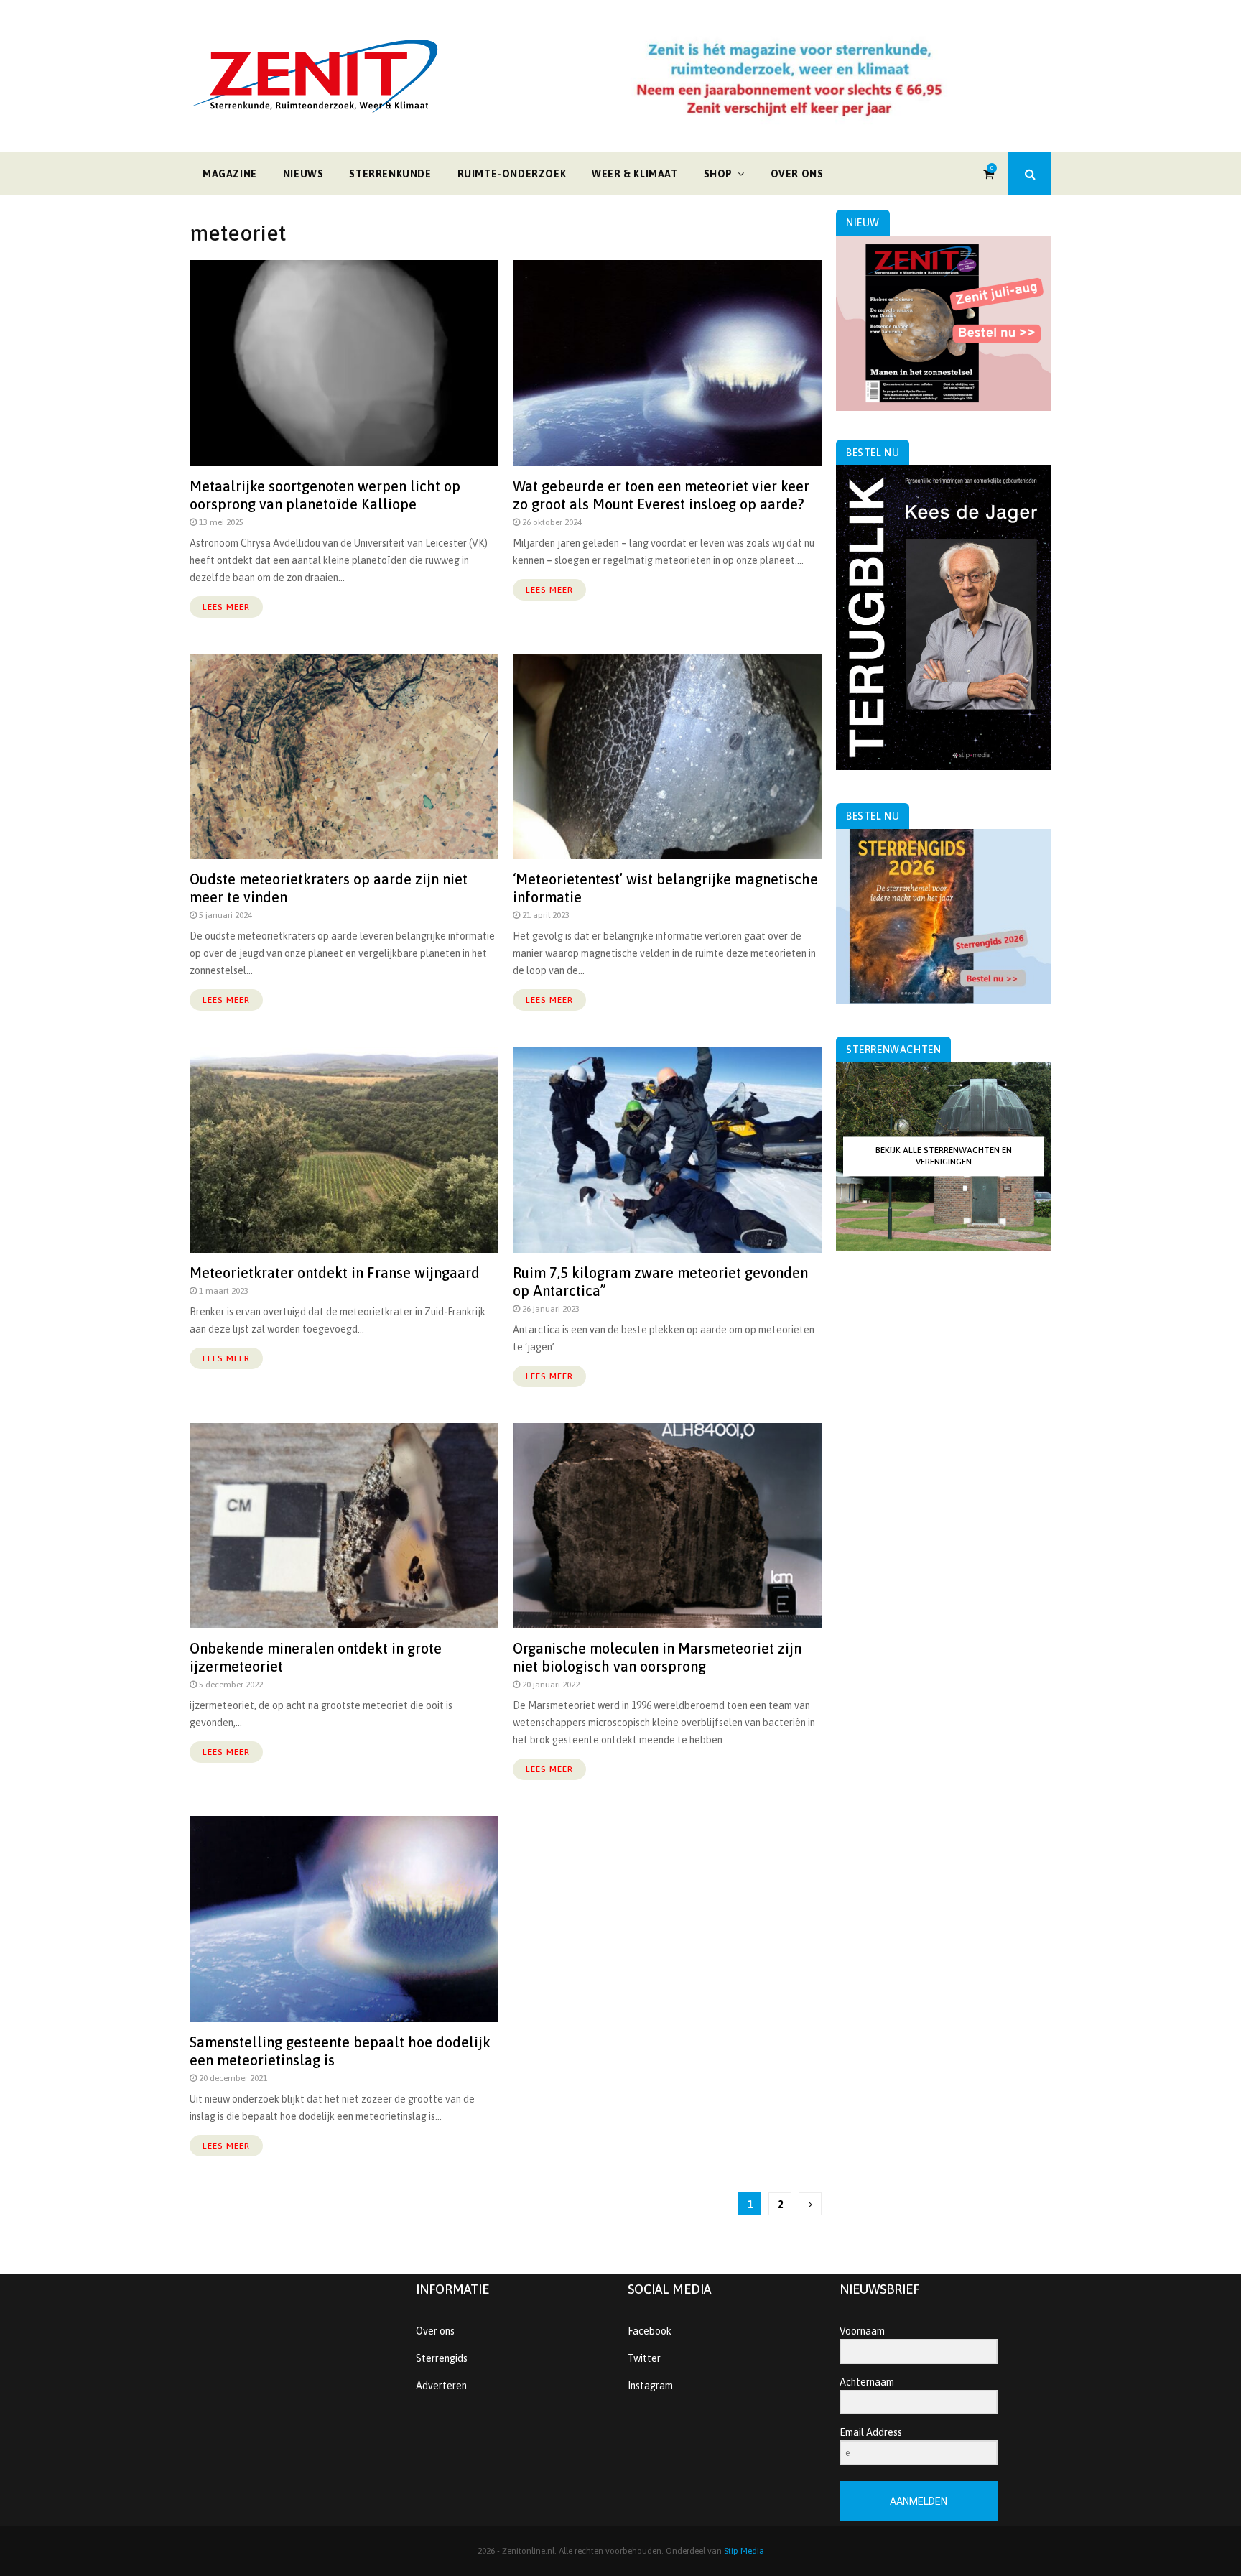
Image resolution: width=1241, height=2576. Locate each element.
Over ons (797, 174)
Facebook (650, 2331)
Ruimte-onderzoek (512, 174)
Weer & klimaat (635, 174)
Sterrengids (442, 2358)
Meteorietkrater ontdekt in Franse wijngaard (335, 1273)
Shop (718, 174)
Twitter (644, 2358)
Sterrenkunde (390, 174)
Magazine (230, 174)
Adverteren (441, 2386)
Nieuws (303, 174)
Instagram (650, 2386)
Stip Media (744, 2551)
